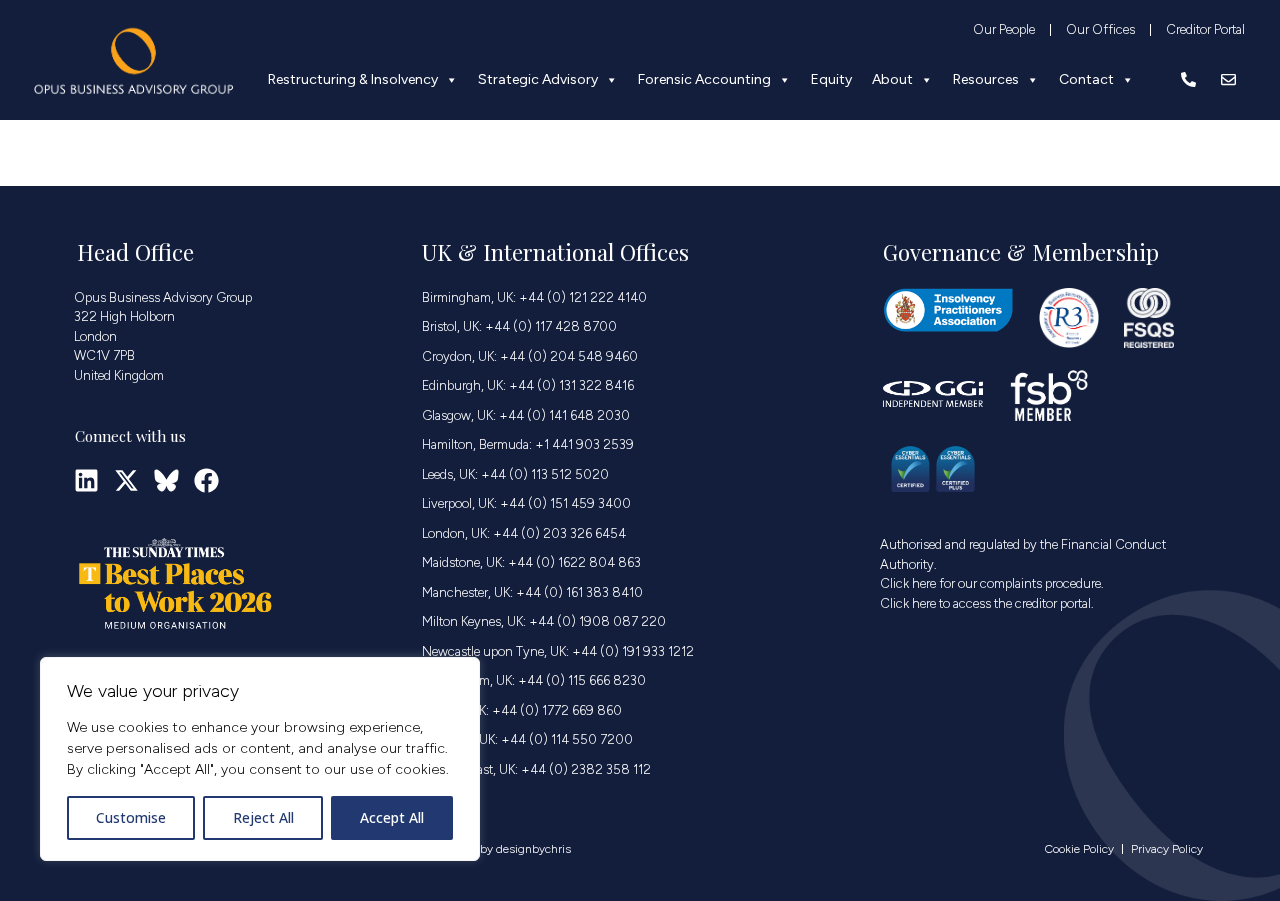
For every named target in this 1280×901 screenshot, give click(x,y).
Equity (831, 79)
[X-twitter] (126, 480)
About (892, 79)
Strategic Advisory (538, 79)
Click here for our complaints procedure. (992, 583)
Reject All (263, 817)
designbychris (533, 849)
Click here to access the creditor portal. (987, 603)
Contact (1086, 79)
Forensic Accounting (704, 79)
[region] (260, 759)
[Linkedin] (86, 480)
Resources (986, 79)
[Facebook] (206, 480)
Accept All (392, 817)
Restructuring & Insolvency (353, 79)
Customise (131, 817)
